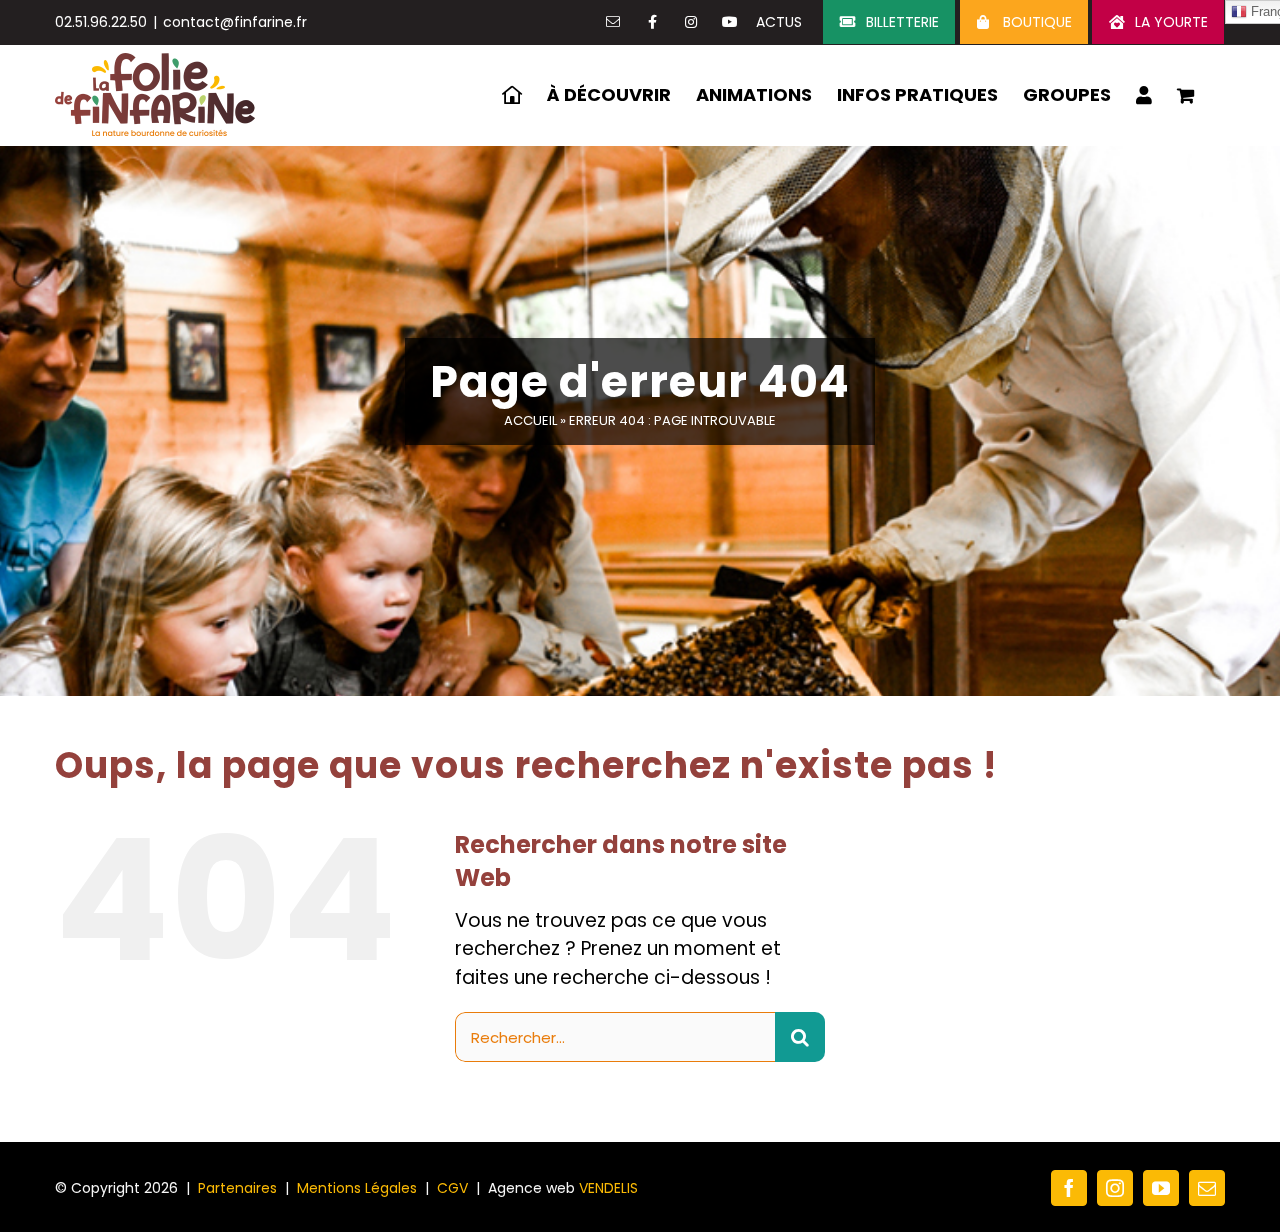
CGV (452, 1188)
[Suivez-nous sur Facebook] (652, 22)
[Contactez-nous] (613, 22)
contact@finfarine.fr (235, 22)
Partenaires (237, 1188)
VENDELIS (608, 1188)
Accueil (530, 420)
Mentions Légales (357, 1188)
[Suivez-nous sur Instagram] (691, 22)
